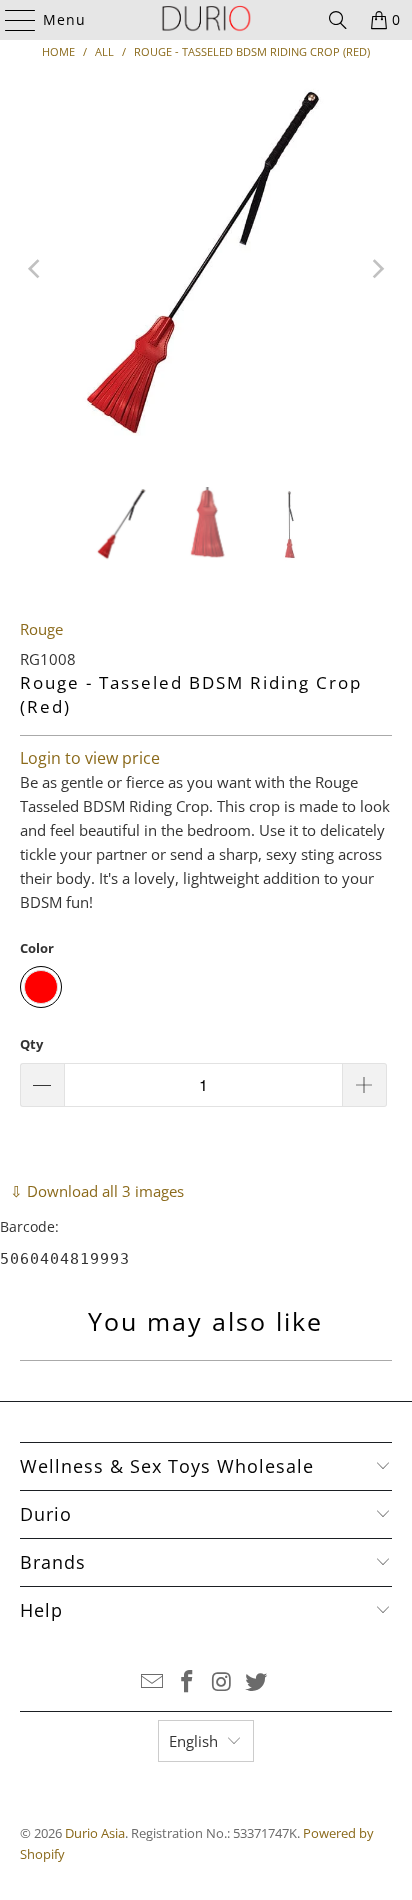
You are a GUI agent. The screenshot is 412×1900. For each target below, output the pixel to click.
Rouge (41, 629)
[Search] (338, 20)
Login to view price (90, 758)
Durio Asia (95, 1833)
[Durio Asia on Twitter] (257, 1682)
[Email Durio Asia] (153, 1682)
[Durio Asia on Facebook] (188, 1682)
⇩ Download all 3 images (97, 1191)
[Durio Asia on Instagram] (222, 1682)
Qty (31, 1044)
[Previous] (35, 268)
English (193, 1741)
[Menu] (11, 20)
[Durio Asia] (206, 20)
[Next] (377, 268)
